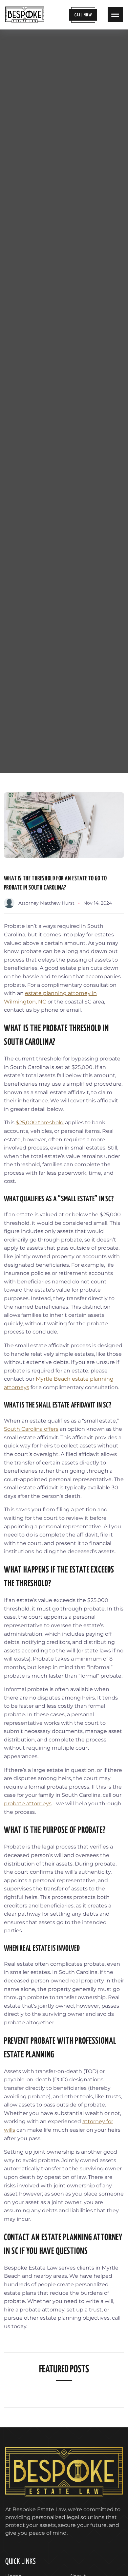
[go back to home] (64, 2473)
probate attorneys (28, 1803)
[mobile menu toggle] (115, 15)
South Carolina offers (31, 1429)
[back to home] (25, 15)
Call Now (83, 15)
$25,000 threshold (40, 1122)
